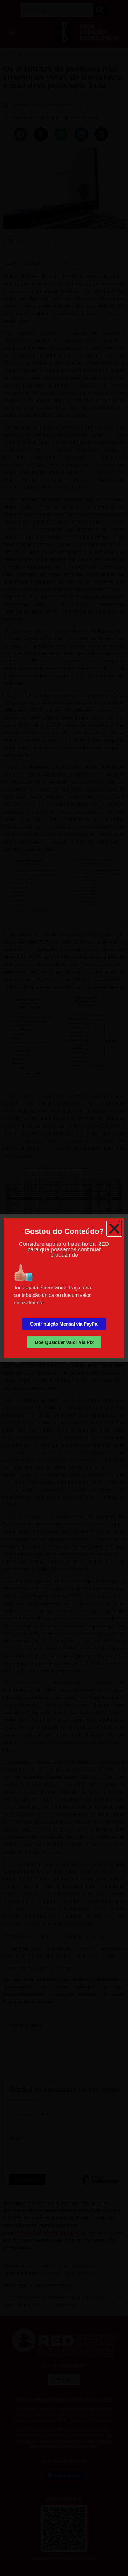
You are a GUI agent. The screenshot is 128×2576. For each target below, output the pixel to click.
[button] (114, 1229)
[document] (64, 1288)
